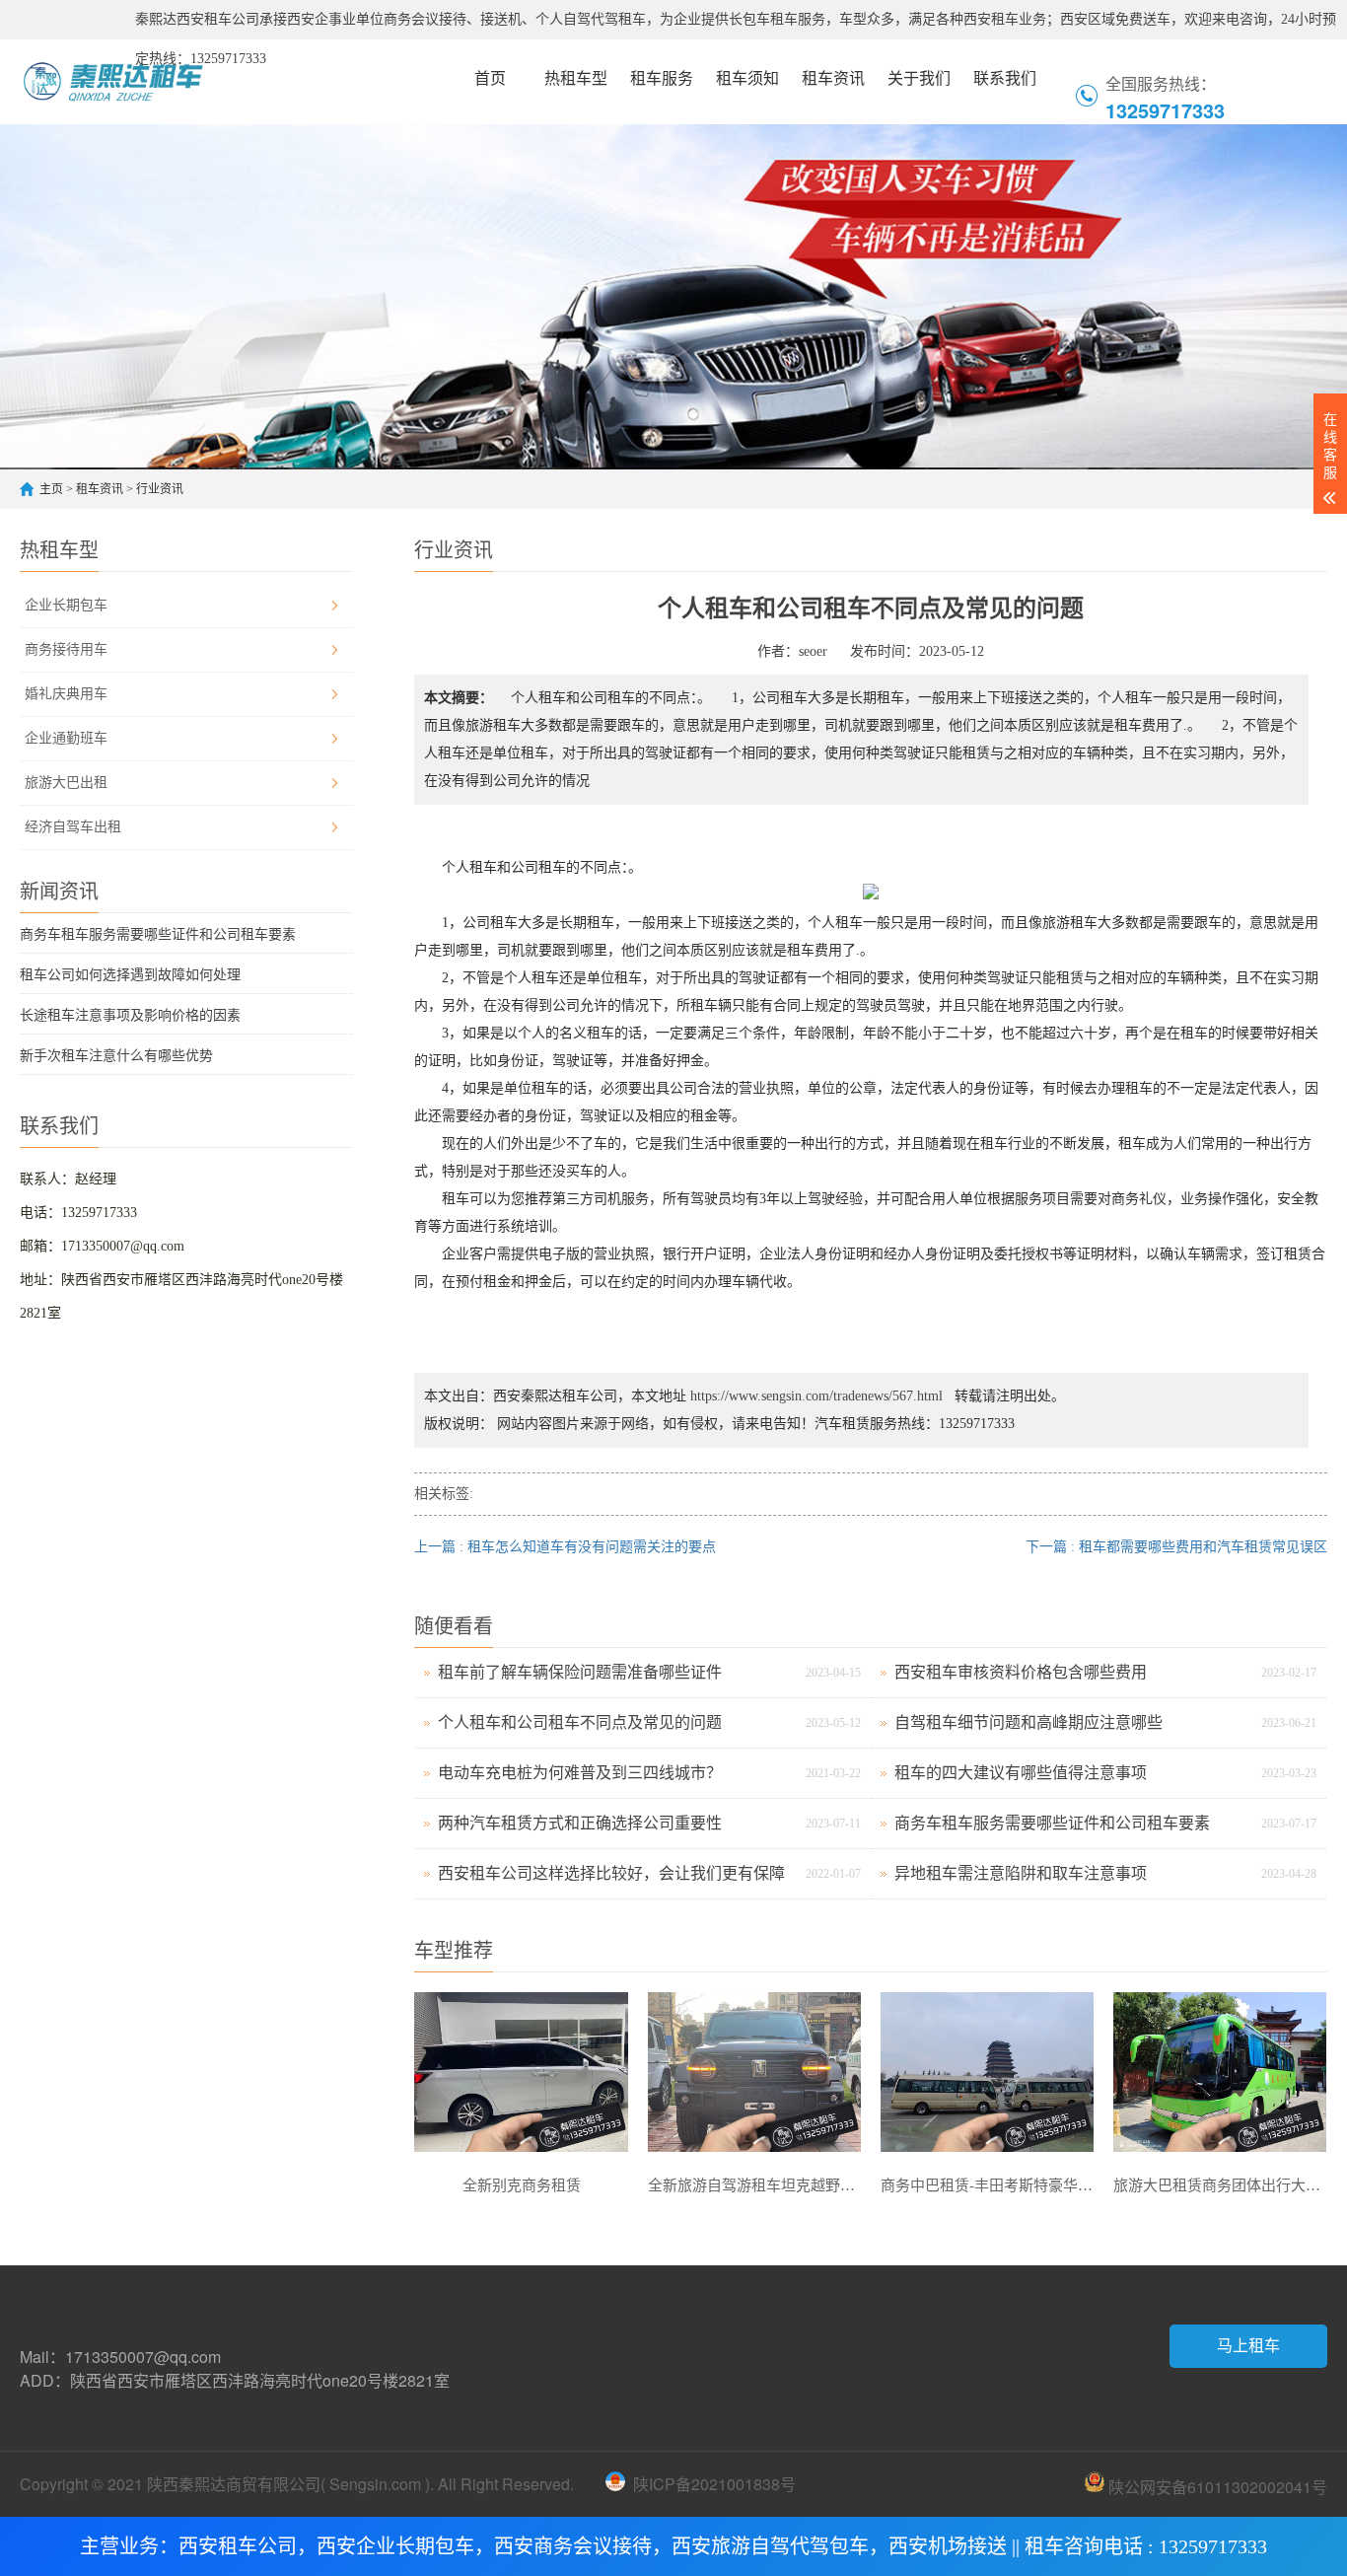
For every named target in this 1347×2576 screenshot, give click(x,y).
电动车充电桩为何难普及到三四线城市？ (580, 1773)
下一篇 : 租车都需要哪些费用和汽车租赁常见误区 (1176, 1547)
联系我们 (1005, 78)
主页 (51, 489)
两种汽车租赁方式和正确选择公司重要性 (580, 1823)
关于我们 (919, 78)
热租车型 (576, 78)
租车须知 (747, 78)
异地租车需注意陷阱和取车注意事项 (1021, 1873)
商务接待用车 (66, 649)
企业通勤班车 (66, 738)
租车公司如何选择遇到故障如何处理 (130, 975)
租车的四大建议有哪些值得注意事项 (1021, 1773)
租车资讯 (833, 78)
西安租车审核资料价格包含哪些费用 (1021, 1672)
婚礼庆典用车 (66, 694)
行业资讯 (160, 489)
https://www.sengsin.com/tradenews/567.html (816, 1396)
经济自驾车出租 (73, 827)
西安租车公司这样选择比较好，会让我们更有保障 (611, 1873)
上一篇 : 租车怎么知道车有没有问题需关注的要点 (565, 1547)
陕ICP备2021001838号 (714, 2484)
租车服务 (662, 78)
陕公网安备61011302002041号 (1216, 2486)
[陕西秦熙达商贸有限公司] (149, 79)
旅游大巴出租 (66, 783)
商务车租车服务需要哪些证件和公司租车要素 (158, 934)
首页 (490, 78)
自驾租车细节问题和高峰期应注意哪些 (1028, 1722)
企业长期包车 (66, 605)
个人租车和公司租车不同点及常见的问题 (580, 1722)
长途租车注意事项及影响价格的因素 (130, 1015)
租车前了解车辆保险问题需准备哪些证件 (580, 1672)
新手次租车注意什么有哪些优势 (116, 1056)
